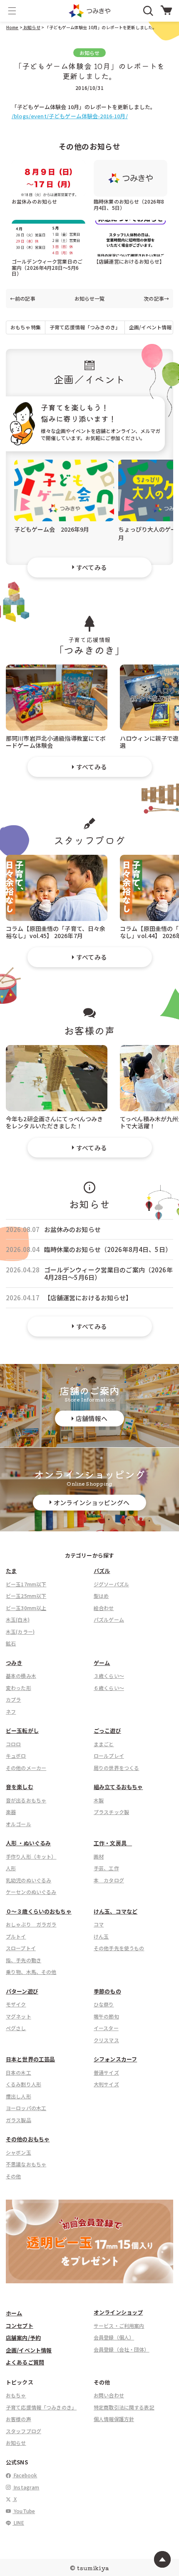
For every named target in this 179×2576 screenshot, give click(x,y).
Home (12, 27)
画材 (99, 1856)
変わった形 (19, 1688)
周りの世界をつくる (116, 1768)
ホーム (14, 2313)
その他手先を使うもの (119, 1948)
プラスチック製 (111, 1812)
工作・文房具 (113, 1843)
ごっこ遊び (107, 1731)
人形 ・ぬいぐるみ (28, 1843)
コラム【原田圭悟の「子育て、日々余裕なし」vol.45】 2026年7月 (56, 932)
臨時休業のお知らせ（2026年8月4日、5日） (129, 204)
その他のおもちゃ (28, 2139)
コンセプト (20, 2326)
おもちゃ (16, 2395)
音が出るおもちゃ (26, 1800)
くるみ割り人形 (24, 2084)
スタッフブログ (24, 2431)
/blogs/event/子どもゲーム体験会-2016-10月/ (70, 116)
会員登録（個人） (114, 2337)
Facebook (25, 2475)
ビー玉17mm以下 (26, 1584)
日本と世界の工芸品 (30, 2059)
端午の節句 (106, 2016)
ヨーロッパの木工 (26, 2108)
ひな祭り (104, 2004)
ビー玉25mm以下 (26, 1596)
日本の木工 (19, 2072)
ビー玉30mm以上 (26, 1608)
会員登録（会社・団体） (122, 2349)
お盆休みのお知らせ (34, 201)
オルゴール (19, 1824)
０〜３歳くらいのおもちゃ (39, 1911)
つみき (14, 1663)
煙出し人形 (19, 2096)
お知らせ (31, 27)
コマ (99, 1924)
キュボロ (16, 1756)
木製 (99, 1800)
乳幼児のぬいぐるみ (29, 1880)
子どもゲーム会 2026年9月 (52, 529)
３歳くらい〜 (109, 1676)
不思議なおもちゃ (26, 2164)
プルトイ (16, 1936)
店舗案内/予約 (23, 2338)
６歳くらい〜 (109, 1688)
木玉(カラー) (20, 1631)
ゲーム (102, 1663)
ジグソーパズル (111, 1584)
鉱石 (11, 1643)
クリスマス (106, 2040)
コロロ (13, 1744)
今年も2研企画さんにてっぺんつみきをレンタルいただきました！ (55, 1122)
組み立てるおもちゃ (118, 1787)
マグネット (19, 2016)
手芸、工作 (106, 1868)
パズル (102, 1571)
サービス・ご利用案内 (119, 2326)
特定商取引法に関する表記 (124, 2407)
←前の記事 (23, 299)
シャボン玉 (19, 2152)
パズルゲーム (109, 1619)
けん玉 (101, 1936)
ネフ (11, 1711)
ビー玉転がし (22, 1731)
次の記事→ (156, 299)
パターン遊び (22, 1991)
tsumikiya (93, 2568)
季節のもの (107, 1991)
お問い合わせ (109, 2395)
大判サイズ (106, 2084)
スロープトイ (21, 1948)
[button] (12, 11)
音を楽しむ (20, 1787)
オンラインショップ (118, 2312)
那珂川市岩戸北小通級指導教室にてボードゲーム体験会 (56, 741)
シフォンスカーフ (115, 2059)
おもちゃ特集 (26, 327)
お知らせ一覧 (90, 299)
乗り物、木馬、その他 (31, 1972)
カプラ (13, 1699)
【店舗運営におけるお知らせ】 (129, 261)
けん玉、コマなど (116, 1911)
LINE (18, 2522)
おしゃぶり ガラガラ (31, 1924)
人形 (11, 1868)
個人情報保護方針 (114, 2419)
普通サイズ (106, 2072)
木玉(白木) (18, 1619)
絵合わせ (104, 1608)
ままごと (104, 1744)
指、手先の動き (24, 1960)
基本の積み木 (21, 1676)
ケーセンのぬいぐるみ (31, 1892)
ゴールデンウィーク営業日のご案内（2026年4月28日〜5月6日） (47, 267)
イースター (106, 2028)
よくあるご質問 (25, 2362)
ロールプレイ (109, 1756)
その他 (13, 2176)
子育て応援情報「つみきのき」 (85, 327)
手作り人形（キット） (31, 1856)
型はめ (101, 1596)
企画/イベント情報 (150, 327)
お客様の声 (19, 2419)
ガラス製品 (19, 2120)
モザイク (16, 2004)
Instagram (26, 2487)
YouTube (24, 2511)
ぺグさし (16, 2028)
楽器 (11, 1812)
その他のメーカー (26, 1768)
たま (11, 1571)
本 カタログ (109, 1880)
